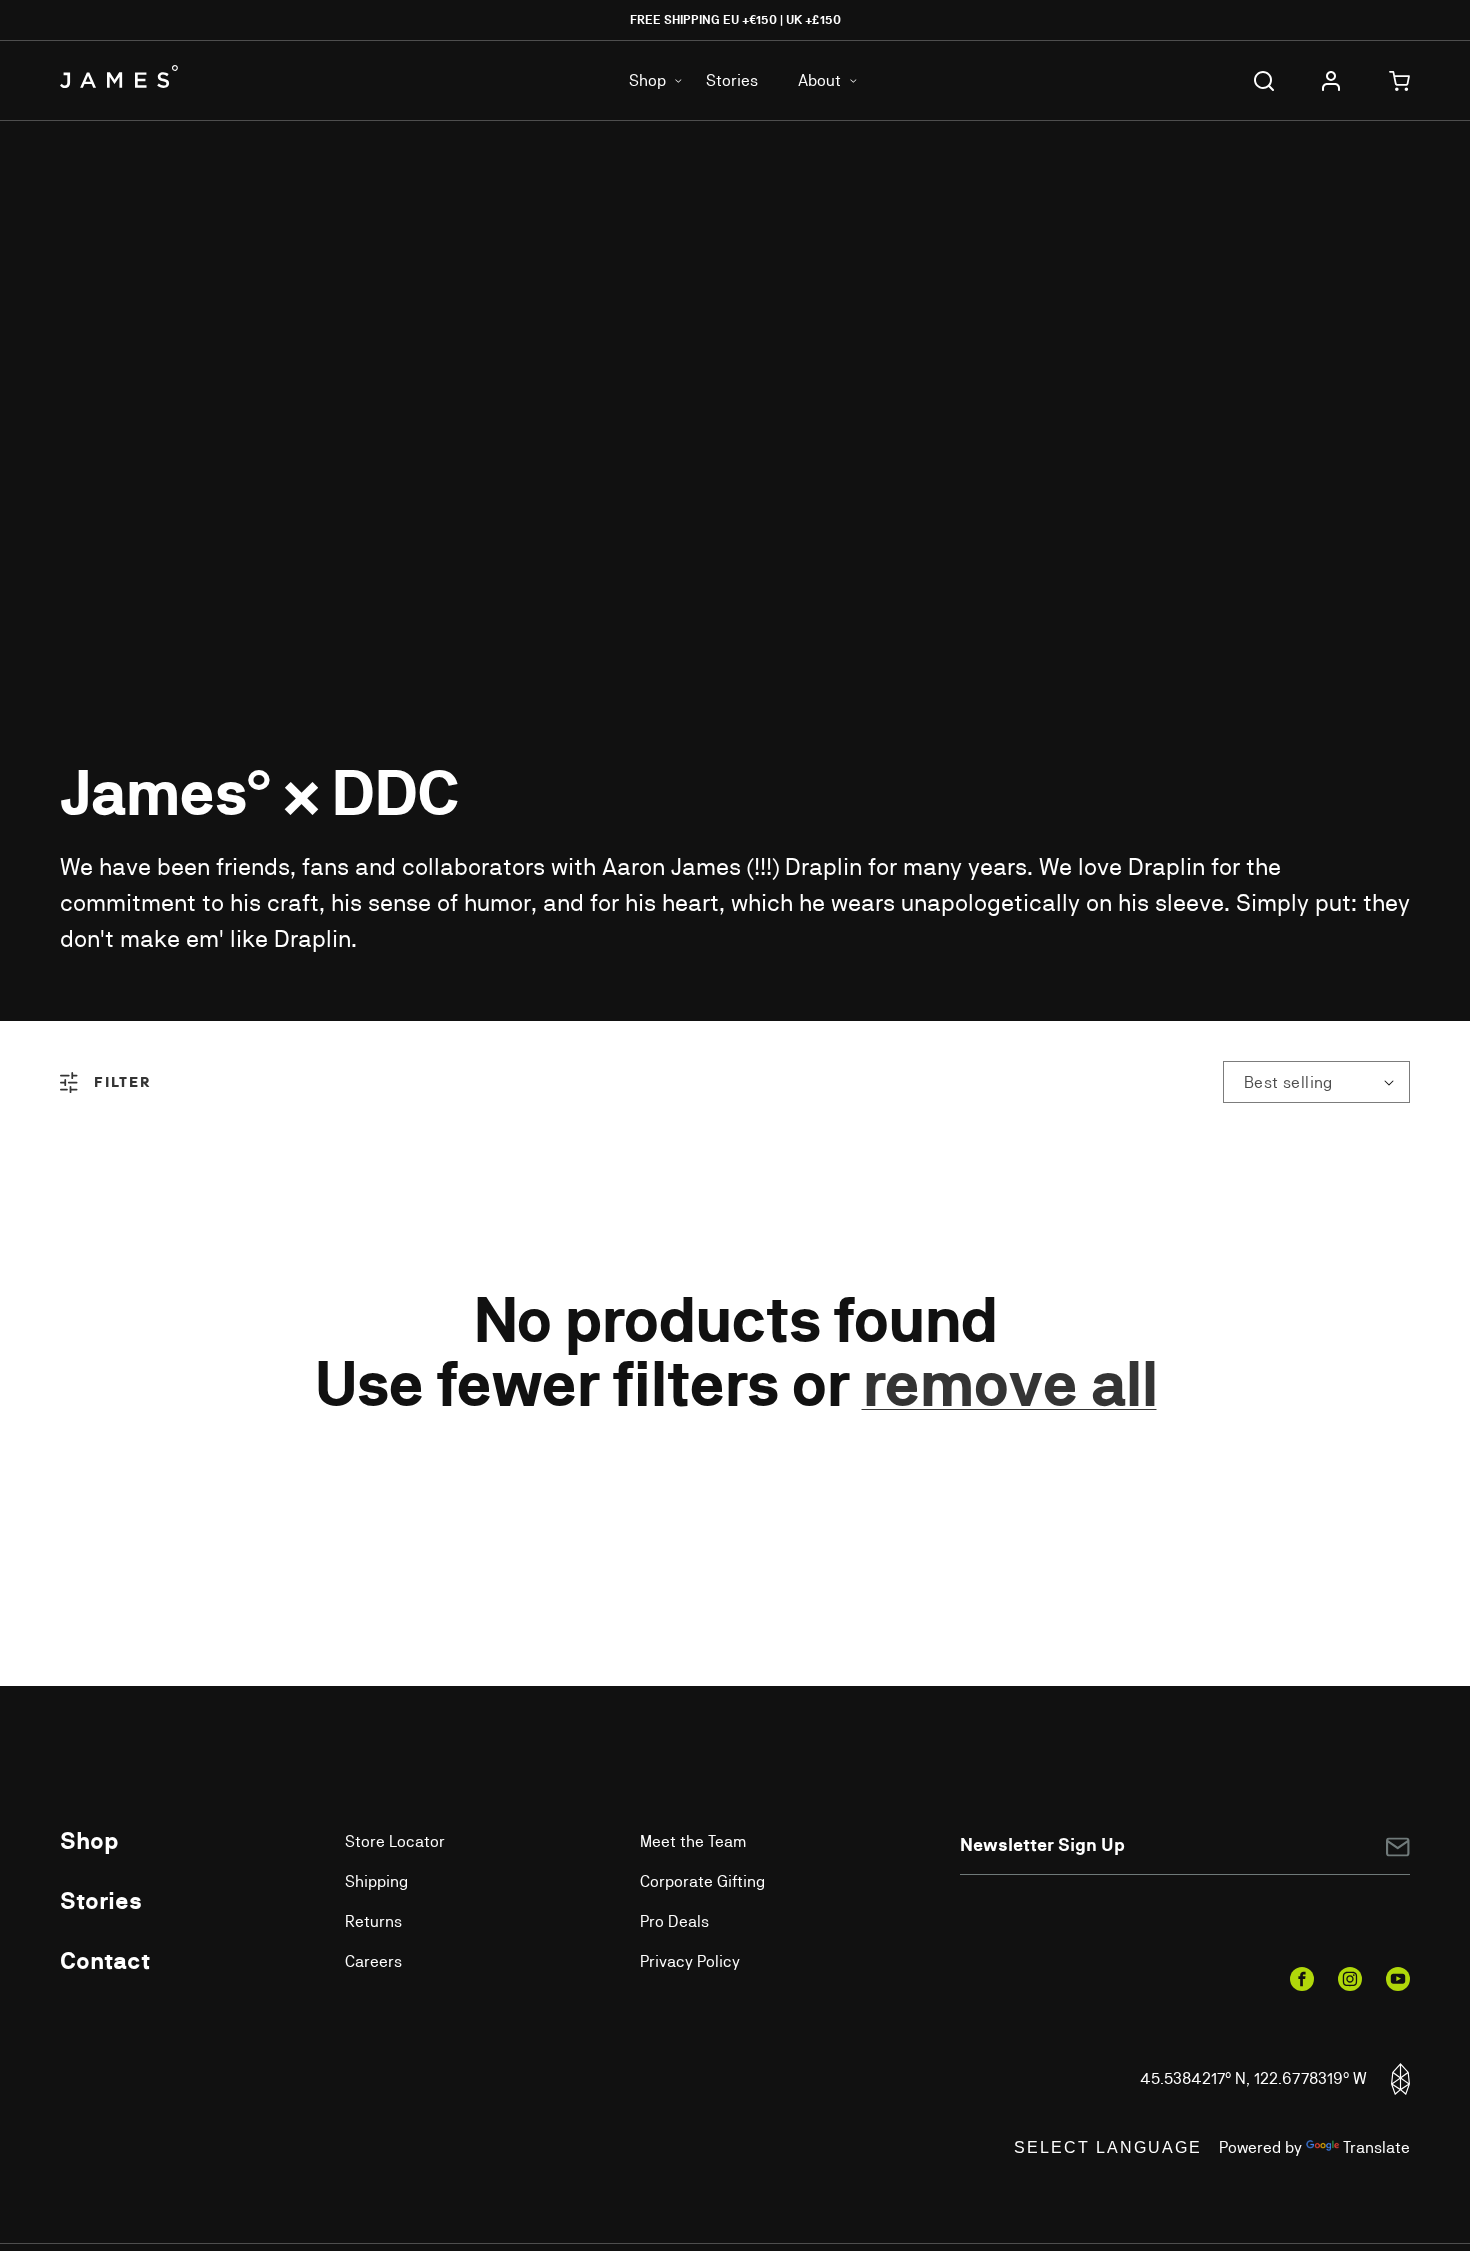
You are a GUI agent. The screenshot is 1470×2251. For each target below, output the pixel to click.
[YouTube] (1398, 1979)
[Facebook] (1302, 1979)
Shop (89, 1840)
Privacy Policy (690, 1961)
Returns (373, 1921)
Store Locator (395, 1841)
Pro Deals (674, 1921)
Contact (105, 1960)
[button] (1264, 81)
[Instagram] (1350, 1979)
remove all (1009, 1384)
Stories (732, 80)
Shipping (376, 1881)
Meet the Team (693, 1841)
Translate (1376, 2147)
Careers (373, 1961)
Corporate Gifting (702, 1881)
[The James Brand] (172, 76)
